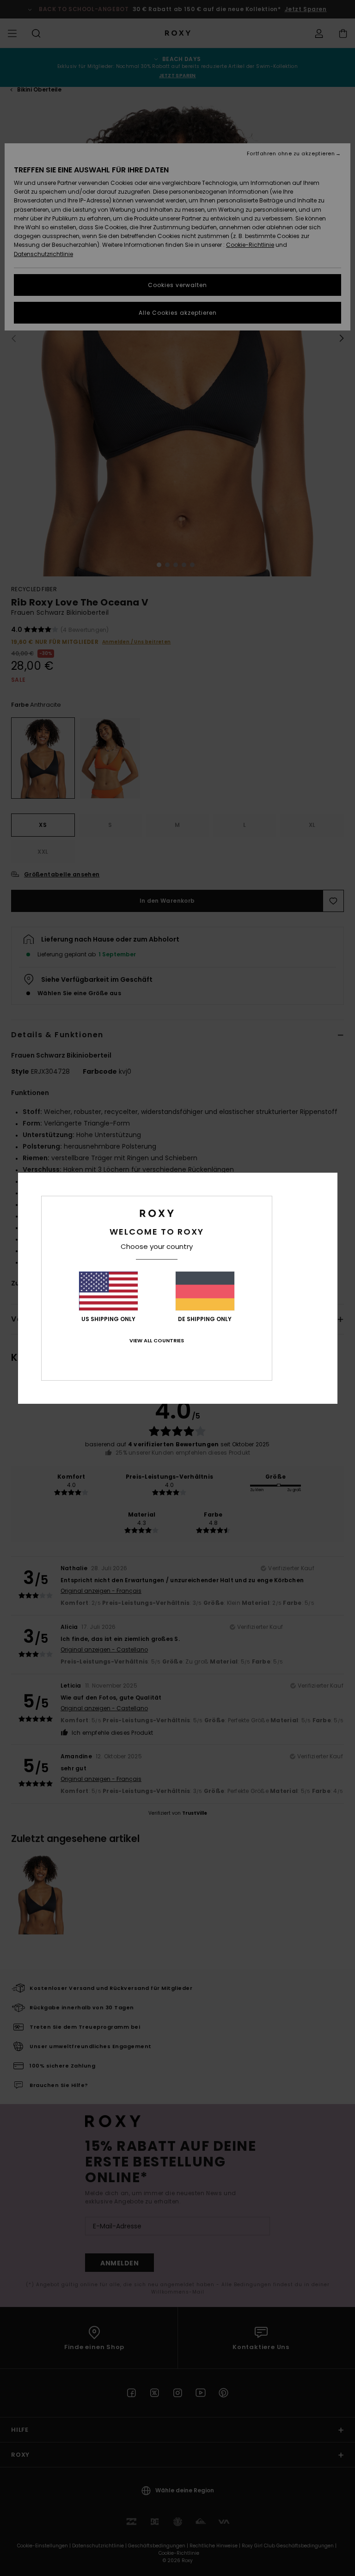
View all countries (157, 1340)
